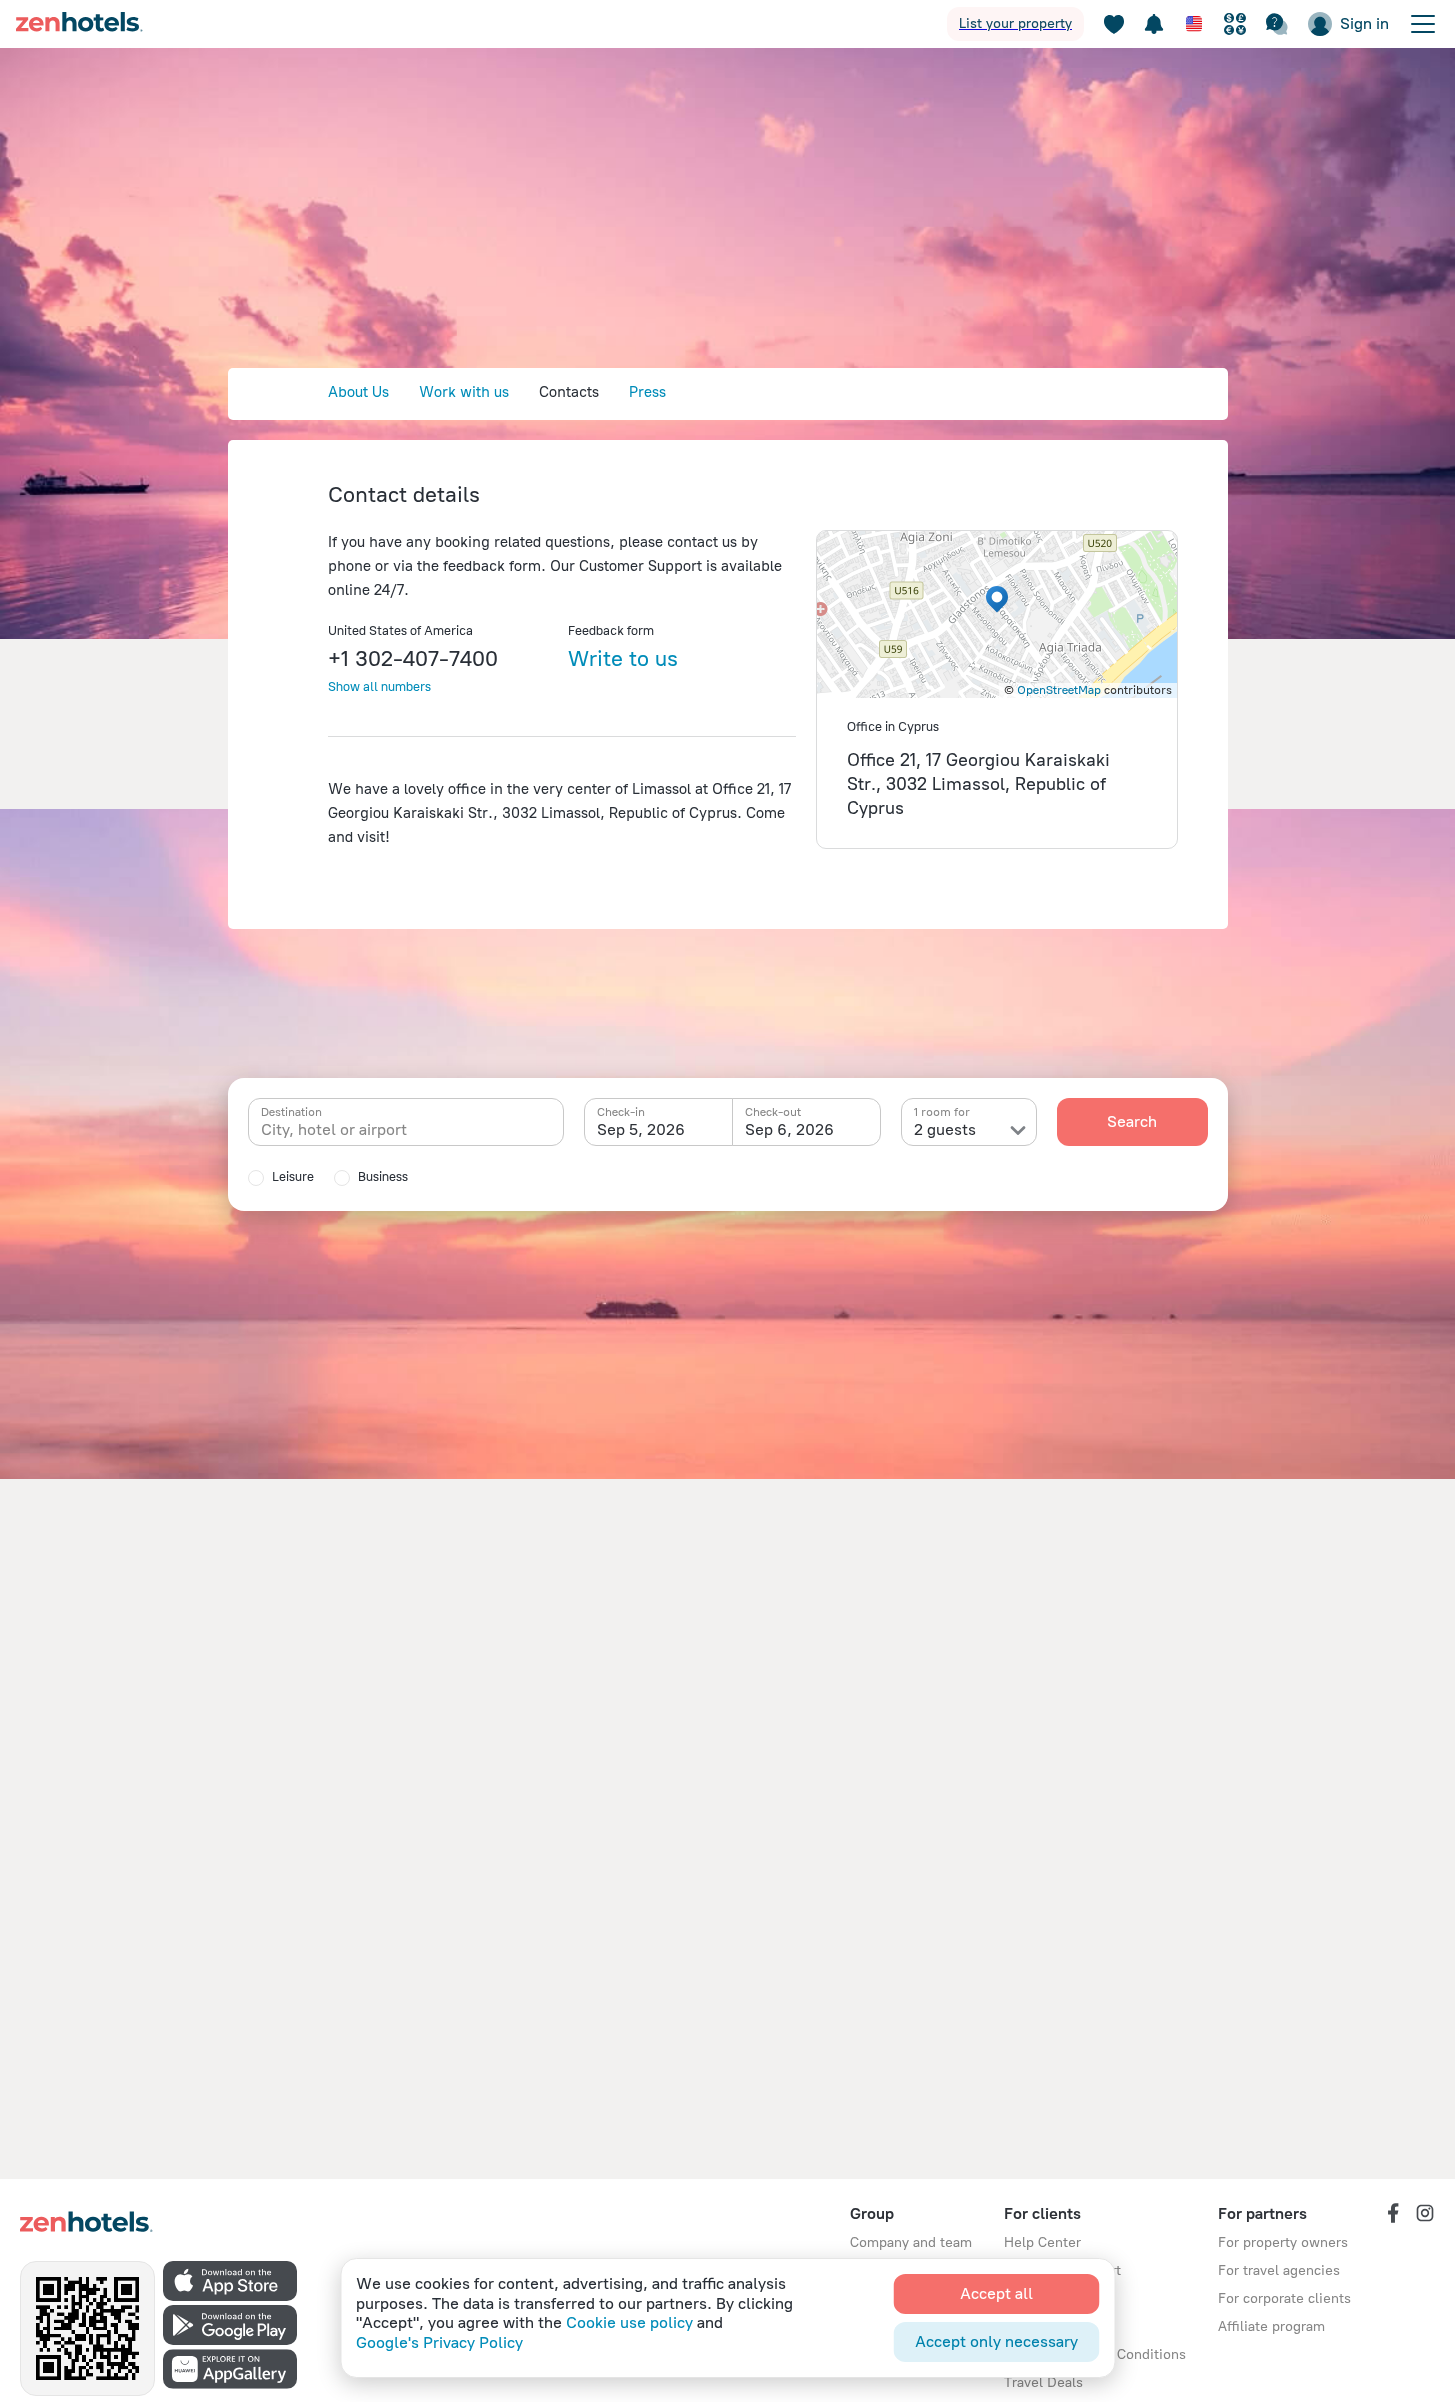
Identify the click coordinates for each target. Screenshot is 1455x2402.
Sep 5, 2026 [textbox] (641, 1129)
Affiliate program (1271, 2326)
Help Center (1042, 2242)
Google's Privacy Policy (439, 2342)
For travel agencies (1279, 2270)
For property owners (1283, 2242)
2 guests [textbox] (945, 1129)
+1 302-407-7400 (413, 658)
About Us (358, 392)
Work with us (464, 392)
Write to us (623, 658)
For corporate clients (1284, 2298)
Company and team (911, 2242)
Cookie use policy (629, 2322)
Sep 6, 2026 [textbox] (789, 1129)
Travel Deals (1043, 2382)
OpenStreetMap (1059, 690)
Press (647, 392)
